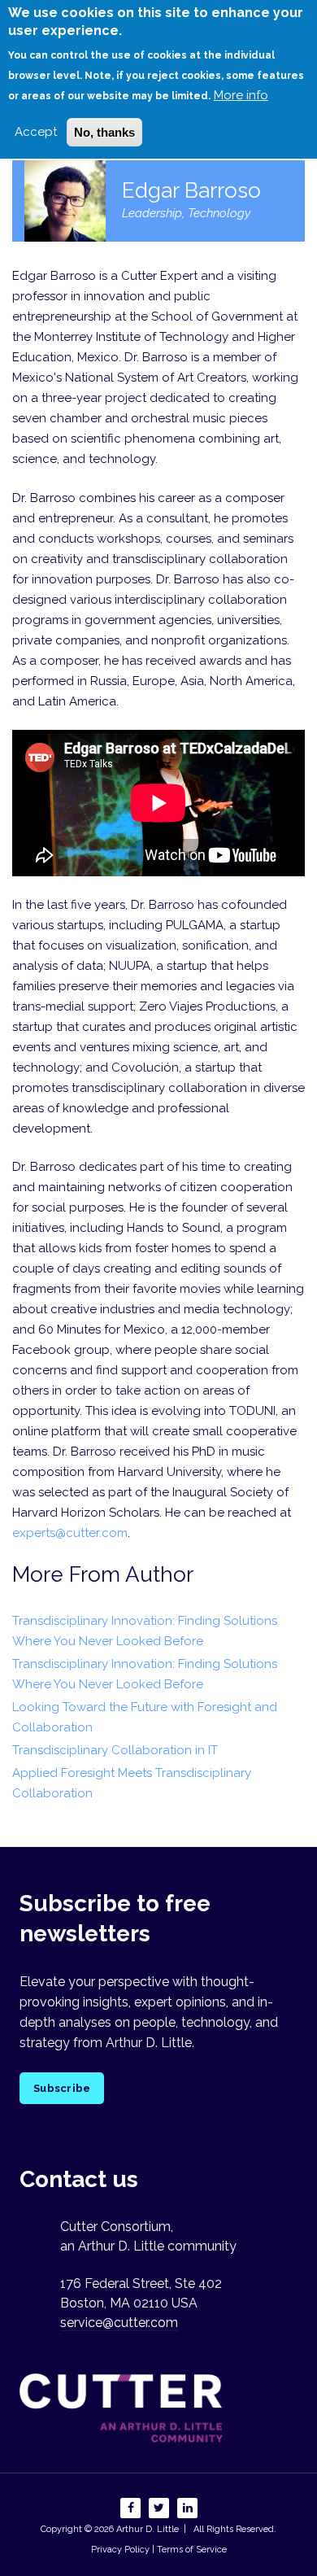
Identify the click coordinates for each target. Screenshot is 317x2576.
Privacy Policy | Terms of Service (159, 2550)
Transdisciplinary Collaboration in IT (115, 1750)
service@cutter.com (119, 2323)
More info (241, 95)
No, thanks (104, 132)
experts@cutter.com (70, 1533)
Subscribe (62, 2088)
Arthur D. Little (146, 2529)
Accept (36, 132)
